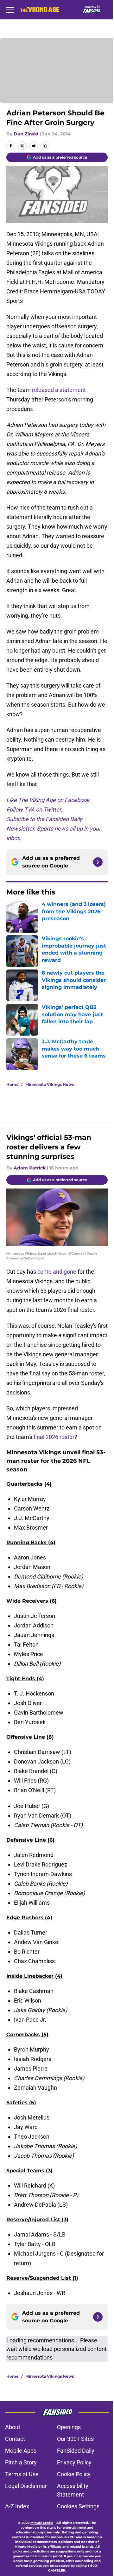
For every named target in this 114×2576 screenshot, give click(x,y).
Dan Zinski (26, 134)
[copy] (45, 146)
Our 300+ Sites (75, 2439)
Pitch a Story (21, 2462)
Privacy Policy (74, 2462)
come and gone (57, 1272)
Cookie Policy (74, 2474)
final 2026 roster (54, 1437)
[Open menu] (10, 10)
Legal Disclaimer (26, 2486)
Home (13, 1084)
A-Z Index (17, 2506)
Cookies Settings (78, 2506)
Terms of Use (22, 2474)
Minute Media (42, 2523)
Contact (15, 2439)
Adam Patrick (30, 1168)
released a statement (59, 390)
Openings (69, 2427)
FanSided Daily (76, 2451)
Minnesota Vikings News (50, 1084)
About (13, 2427)
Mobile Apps (21, 2451)
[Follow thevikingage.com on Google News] (98, 862)
